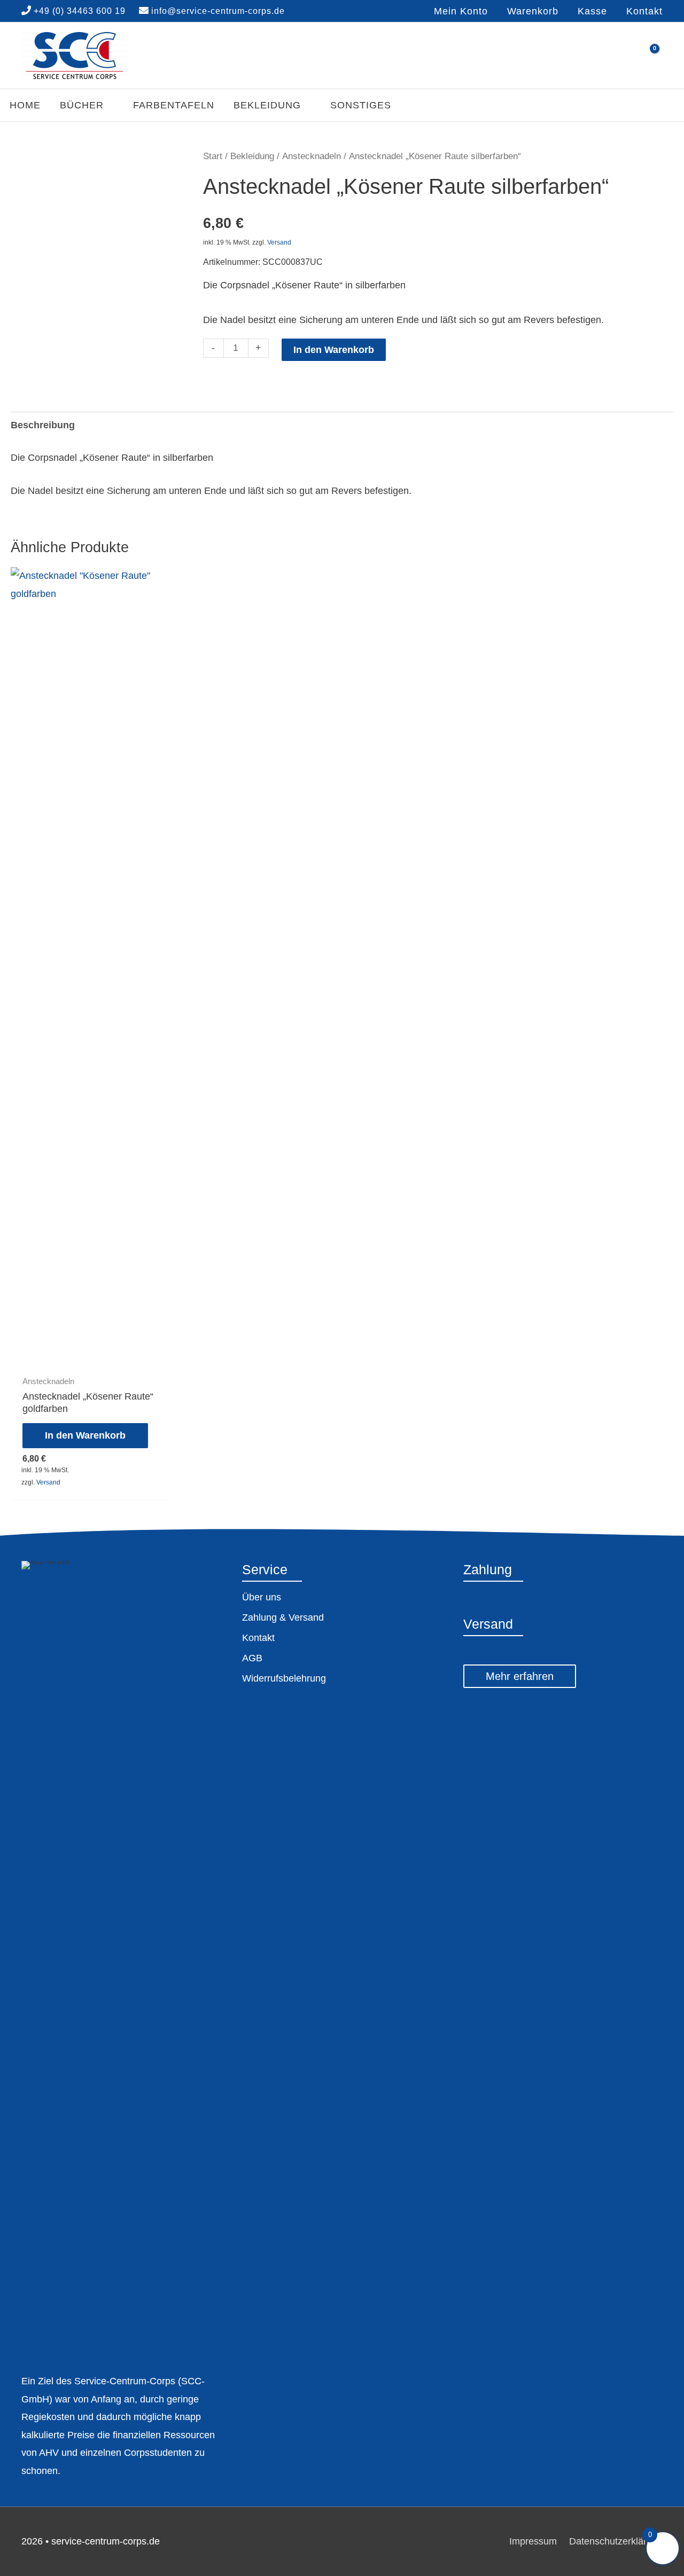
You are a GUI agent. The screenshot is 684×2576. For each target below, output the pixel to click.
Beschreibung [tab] (43, 425)
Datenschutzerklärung (616, 2541)
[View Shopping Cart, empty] (648, 56)
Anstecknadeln (312, 156)
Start (213, 156)
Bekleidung (252, 156)
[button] (87, 105)
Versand (279, 242)
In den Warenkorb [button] (85, 1435)
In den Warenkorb (334, 350)
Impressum (533, 2541)
